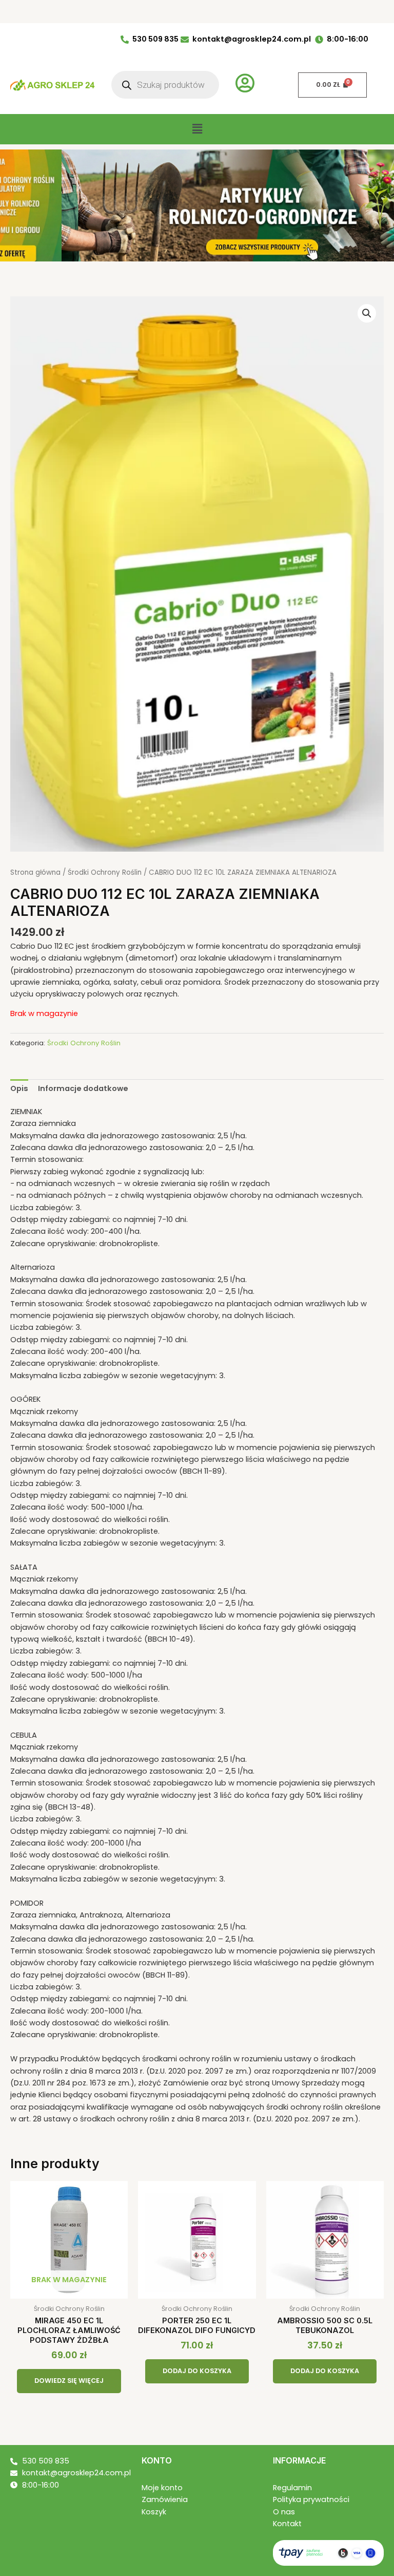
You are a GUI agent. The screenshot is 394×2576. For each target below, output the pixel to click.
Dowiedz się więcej (69, 2381)
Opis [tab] (19, 1088)
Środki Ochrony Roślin (105, 872)
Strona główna (35, 872)
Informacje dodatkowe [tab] (83, 1088)
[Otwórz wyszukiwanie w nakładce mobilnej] (165, 85)
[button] (197, 129)
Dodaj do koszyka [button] (197, 2371)
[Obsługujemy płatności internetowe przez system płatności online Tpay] (328, 2552)
